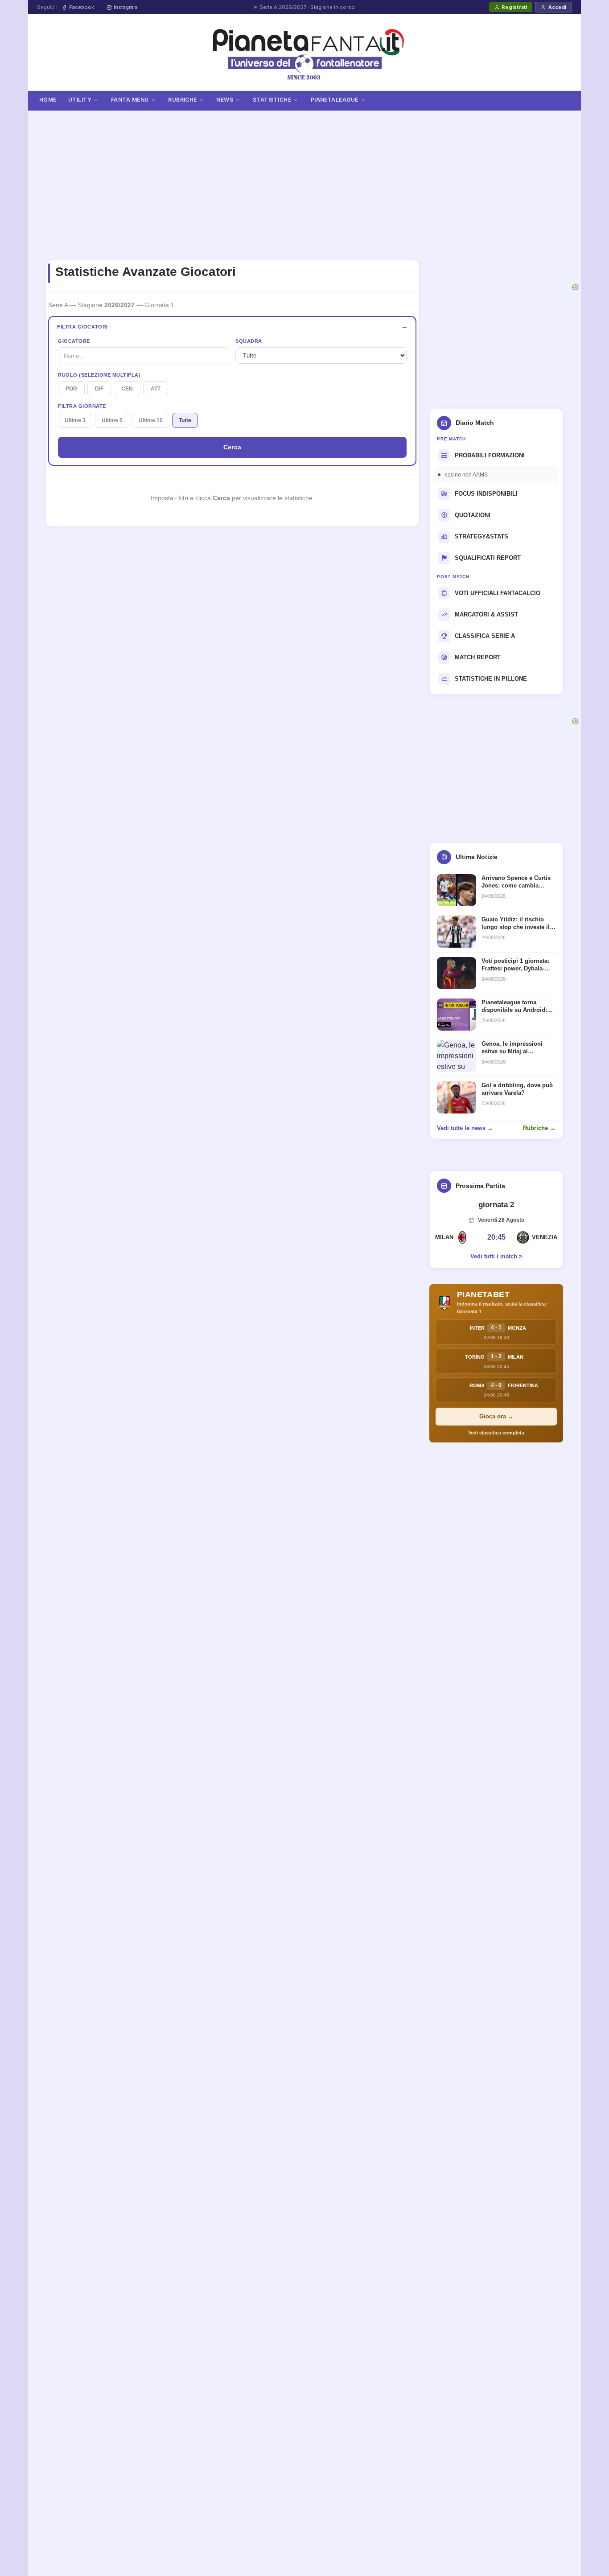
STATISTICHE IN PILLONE (491, 679)
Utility (80, 100)
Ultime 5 (112, 420)
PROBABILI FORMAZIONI (490, 455)
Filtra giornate (82, 406)
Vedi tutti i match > (496, 1256)
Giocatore (74, 341)
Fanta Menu (130, 100)
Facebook (82, 7)
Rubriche (183, 100)
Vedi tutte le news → (465, 1128)
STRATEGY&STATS (481, 536)
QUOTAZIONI (473, 515)
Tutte (185, 420)
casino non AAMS (466, 475)
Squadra (249, 341)
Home (48, 100)
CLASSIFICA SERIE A (485, 636)
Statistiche (272, 100)
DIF (99, 389)
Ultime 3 (75, 420)
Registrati (514, 7)
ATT (156, 389)
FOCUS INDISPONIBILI (486, 494)
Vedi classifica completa (496, 1433)
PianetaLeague (335, 100)
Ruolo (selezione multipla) (99, 375)
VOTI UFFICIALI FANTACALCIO (498, 593)
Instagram (126, 7)
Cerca (232, 447)
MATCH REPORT (478, 657)
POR (71, 389)
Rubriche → (539, 1128)
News (225, 100)
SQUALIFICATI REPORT (488, 558)
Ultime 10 (151, 420)
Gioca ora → (496, 1416)
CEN (127, 389)
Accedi (557, 7)
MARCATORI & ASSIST (486, 614)
